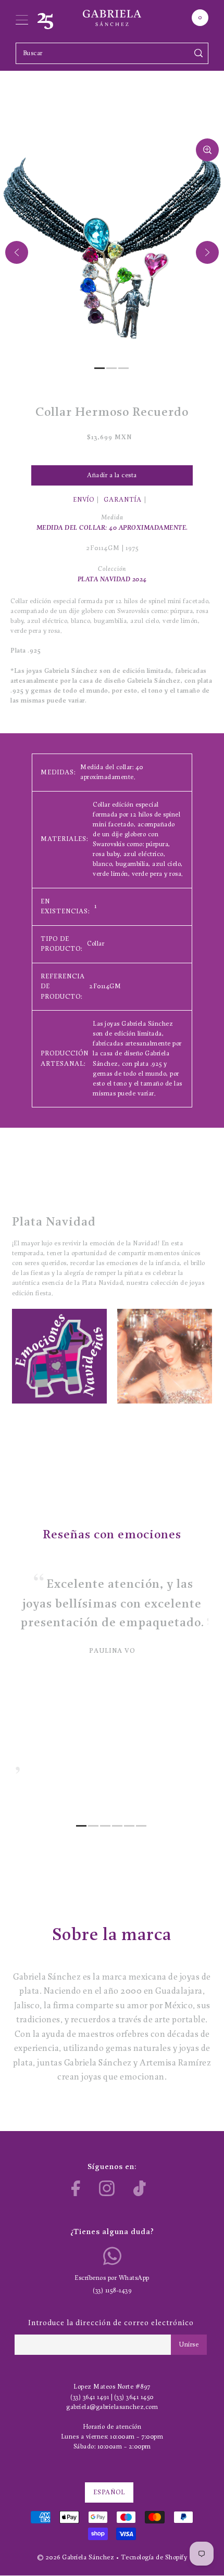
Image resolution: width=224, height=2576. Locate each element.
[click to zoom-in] (207, 150)
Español (109, 2492)
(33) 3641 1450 (134, 2397)
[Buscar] (199, 53)
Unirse (189, 2345)
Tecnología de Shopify (154, 2558)
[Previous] (17, 252)
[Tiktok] (140, 2188)
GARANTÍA (123, 500)
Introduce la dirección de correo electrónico (111, 2323)
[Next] (207, 252)
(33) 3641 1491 (90, 2397)
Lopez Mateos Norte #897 (112, 2387)
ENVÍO (84, 500)
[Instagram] (107, 2188)
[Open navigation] (22, 18)
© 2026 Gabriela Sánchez (76, 2558)
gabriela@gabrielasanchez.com (112, 2407)
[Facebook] (76, 2188)
